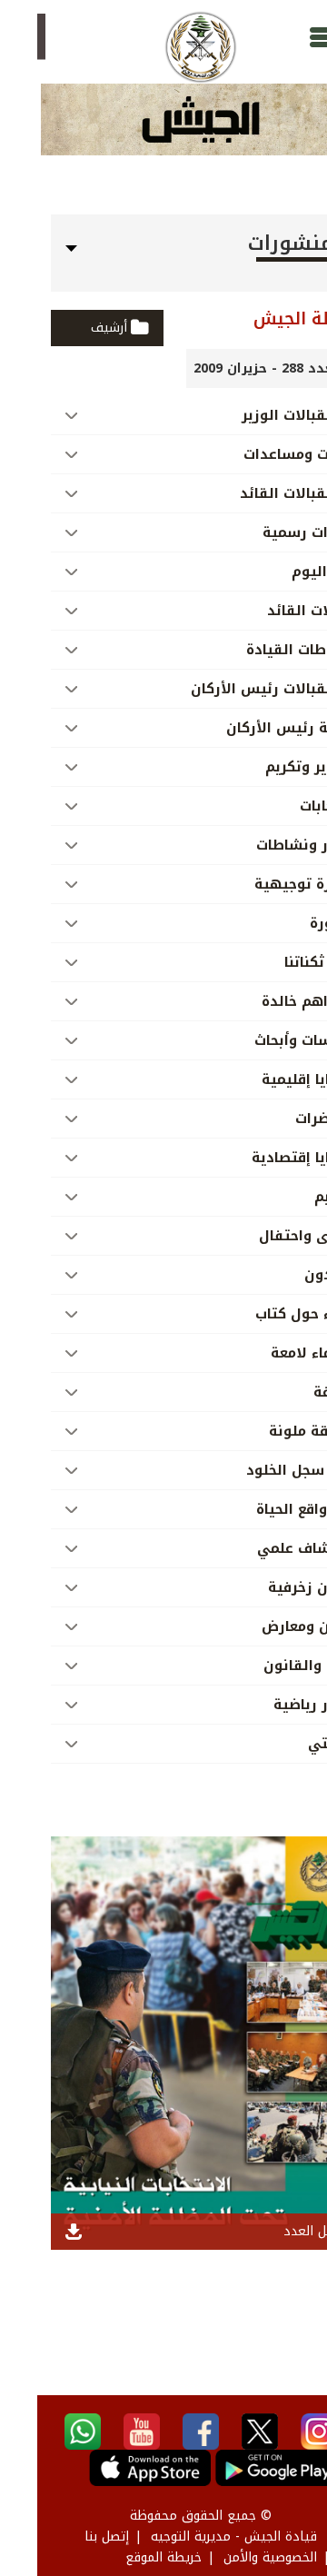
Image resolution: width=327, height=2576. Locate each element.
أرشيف (72, 328)
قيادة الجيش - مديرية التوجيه (197, 2536)
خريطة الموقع (126, 2557)
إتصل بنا (69, 2536)
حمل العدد (275, 2231)
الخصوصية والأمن (233, 2557)
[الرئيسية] (163, 47)
